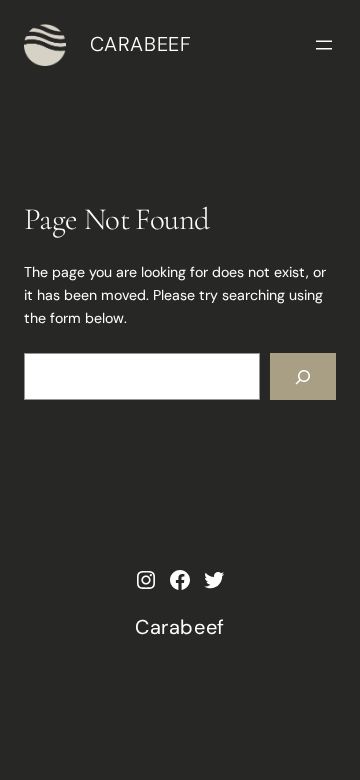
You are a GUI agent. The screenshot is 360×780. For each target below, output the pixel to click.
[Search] (303, 376)
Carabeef (141, 44)
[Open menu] (324, 45)
